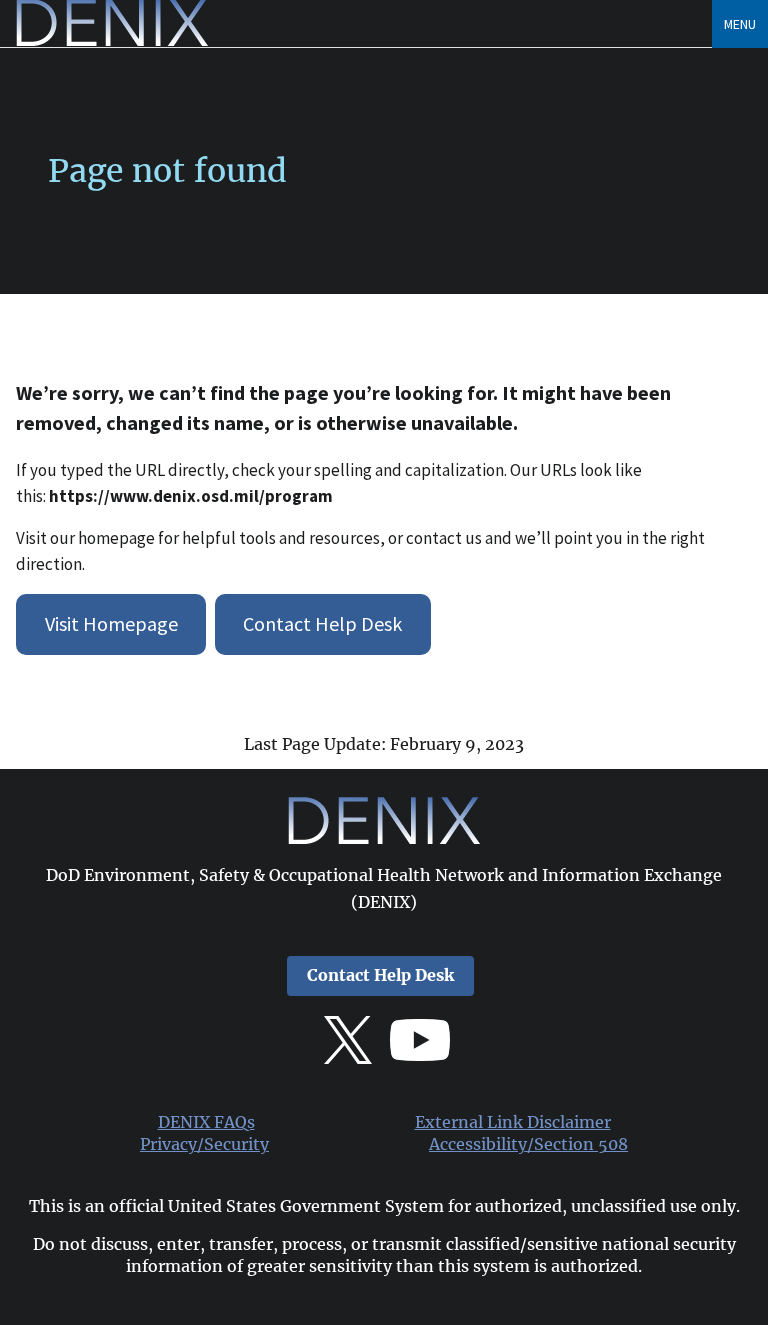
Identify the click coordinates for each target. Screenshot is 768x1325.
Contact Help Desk (322, 623)
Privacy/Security (204, 1144)
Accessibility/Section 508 (528, 1144)
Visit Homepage (111, 623)
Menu (740, 24)
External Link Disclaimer (513, 1122)
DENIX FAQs (206, 1122)
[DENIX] (112, 40)
